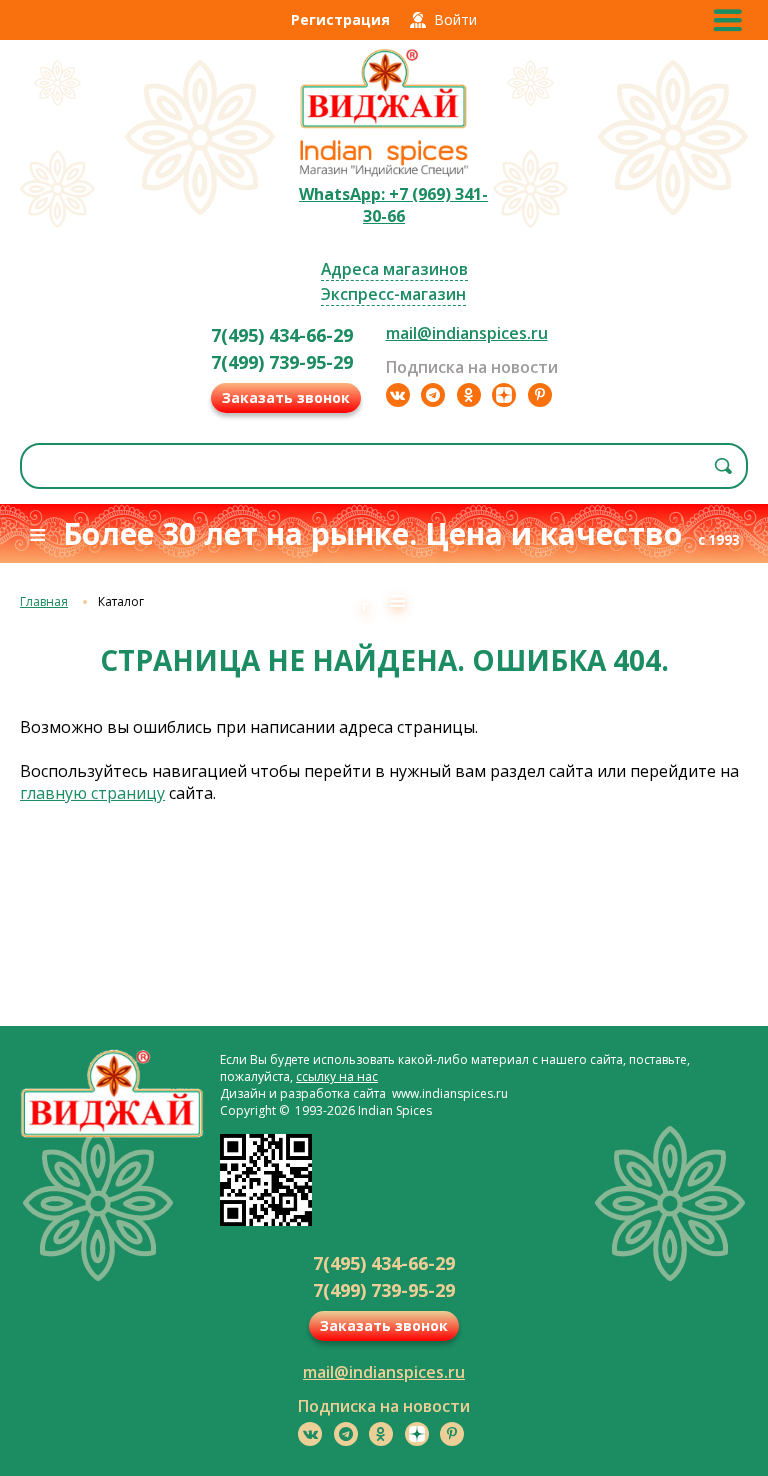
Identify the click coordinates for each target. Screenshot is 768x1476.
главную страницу (92, 793)
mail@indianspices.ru (467, 333)
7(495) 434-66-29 (282, 335)
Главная (44, 601)
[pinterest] (540, 395)
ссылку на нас (337, 1076)
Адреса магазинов (394, 269)
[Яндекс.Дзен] (504, 395)
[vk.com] (398, 395)
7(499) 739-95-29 (282, 362)
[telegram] (433, 395)
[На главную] (384, 126)
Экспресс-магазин (393, 294)
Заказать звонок (286, 397)
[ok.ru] (469, 395)
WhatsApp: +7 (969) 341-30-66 (393, 205)
